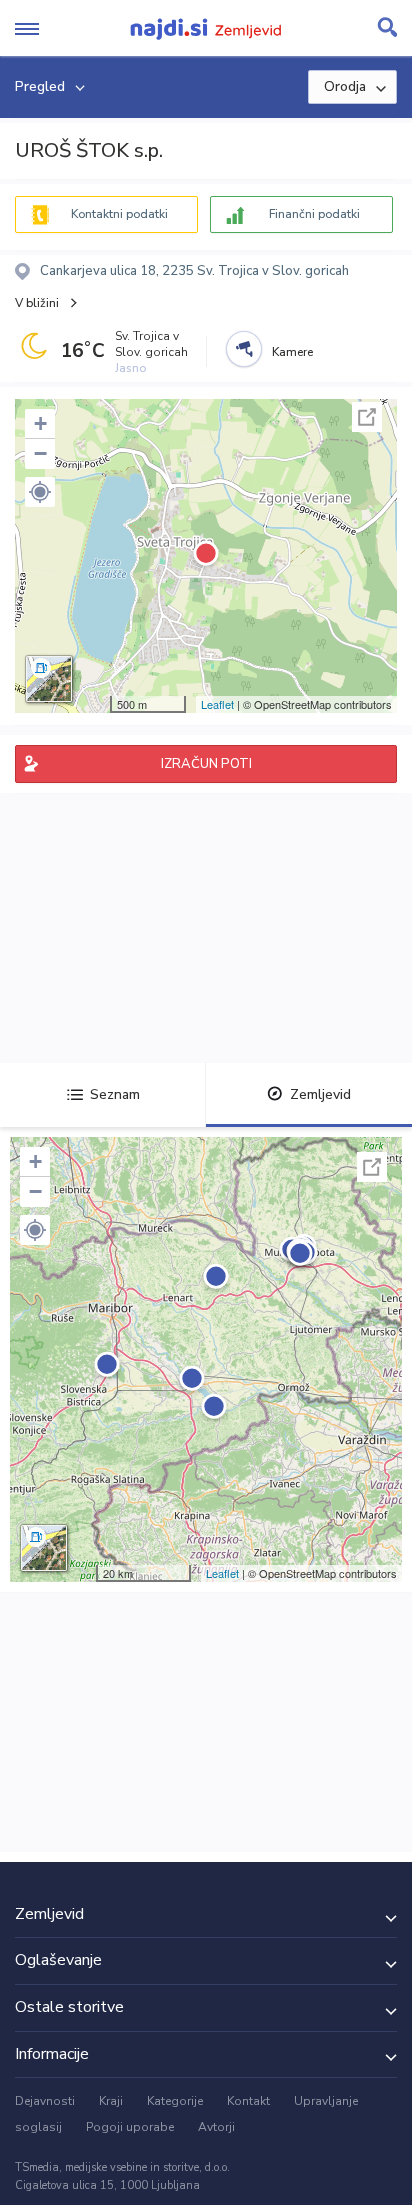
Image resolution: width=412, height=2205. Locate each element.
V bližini (37, 303)
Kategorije (175, 2101)
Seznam (115, 1094)
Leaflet (217, 704)
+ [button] (40, 423)
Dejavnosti (45, 2101)
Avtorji (216, 2127)
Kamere (292, 352)
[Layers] (49, 679)
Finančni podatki (314, 214)
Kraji (111, 2101)
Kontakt (248, 2101)
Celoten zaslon (367, 417)
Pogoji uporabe (130, 2127)
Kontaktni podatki (119, 214)
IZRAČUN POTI (206, 764)
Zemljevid (320, 1094)
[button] (40, 492)
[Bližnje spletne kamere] (244, 349)
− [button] (40, 453)
